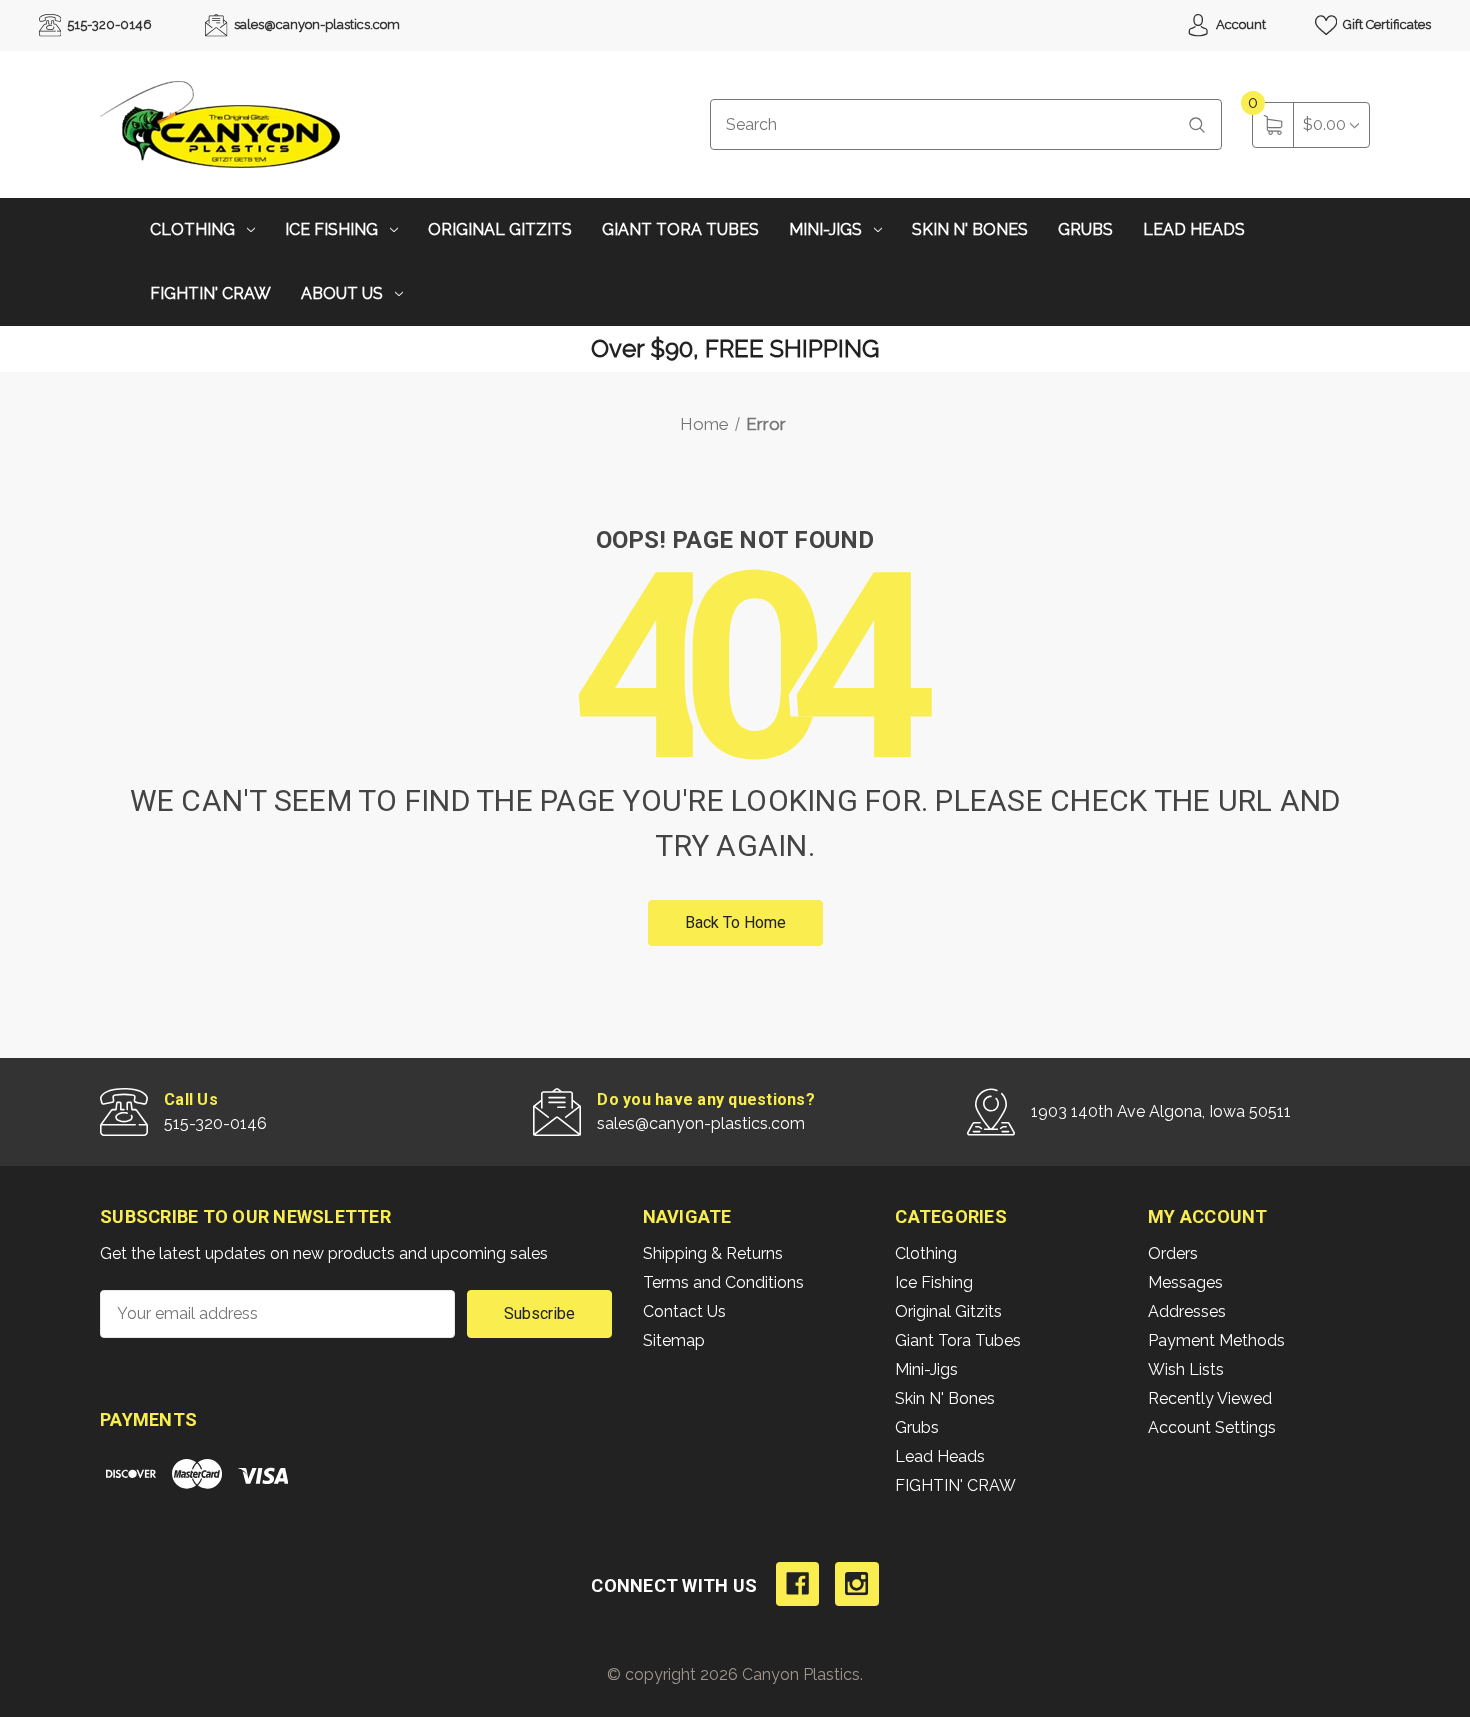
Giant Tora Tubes (680, 229)
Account (1239, 24)
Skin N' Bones (970, 229)
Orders (1173, 1253)
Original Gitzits (500, 229)
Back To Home (735, 922)
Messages (1185, 1282)
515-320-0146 (108, 24)
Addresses (1187, 1311)
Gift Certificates (1385, 24)
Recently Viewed (1210, 1398)
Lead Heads (1194, 229)
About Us (342, 293)
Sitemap (674, 1340)
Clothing (192, 229)
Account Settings (1212, 1427)
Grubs (1085, 229)
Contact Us (684, 1311)
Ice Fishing (331, 229)
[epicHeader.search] (1197, 124)
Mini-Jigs (825, 229)
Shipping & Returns (713, 1253)
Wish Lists (1186, 1369)
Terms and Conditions (723, 1282)
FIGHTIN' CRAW (210, 293)
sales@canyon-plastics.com (315, 24)
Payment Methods (1216, 1340)
